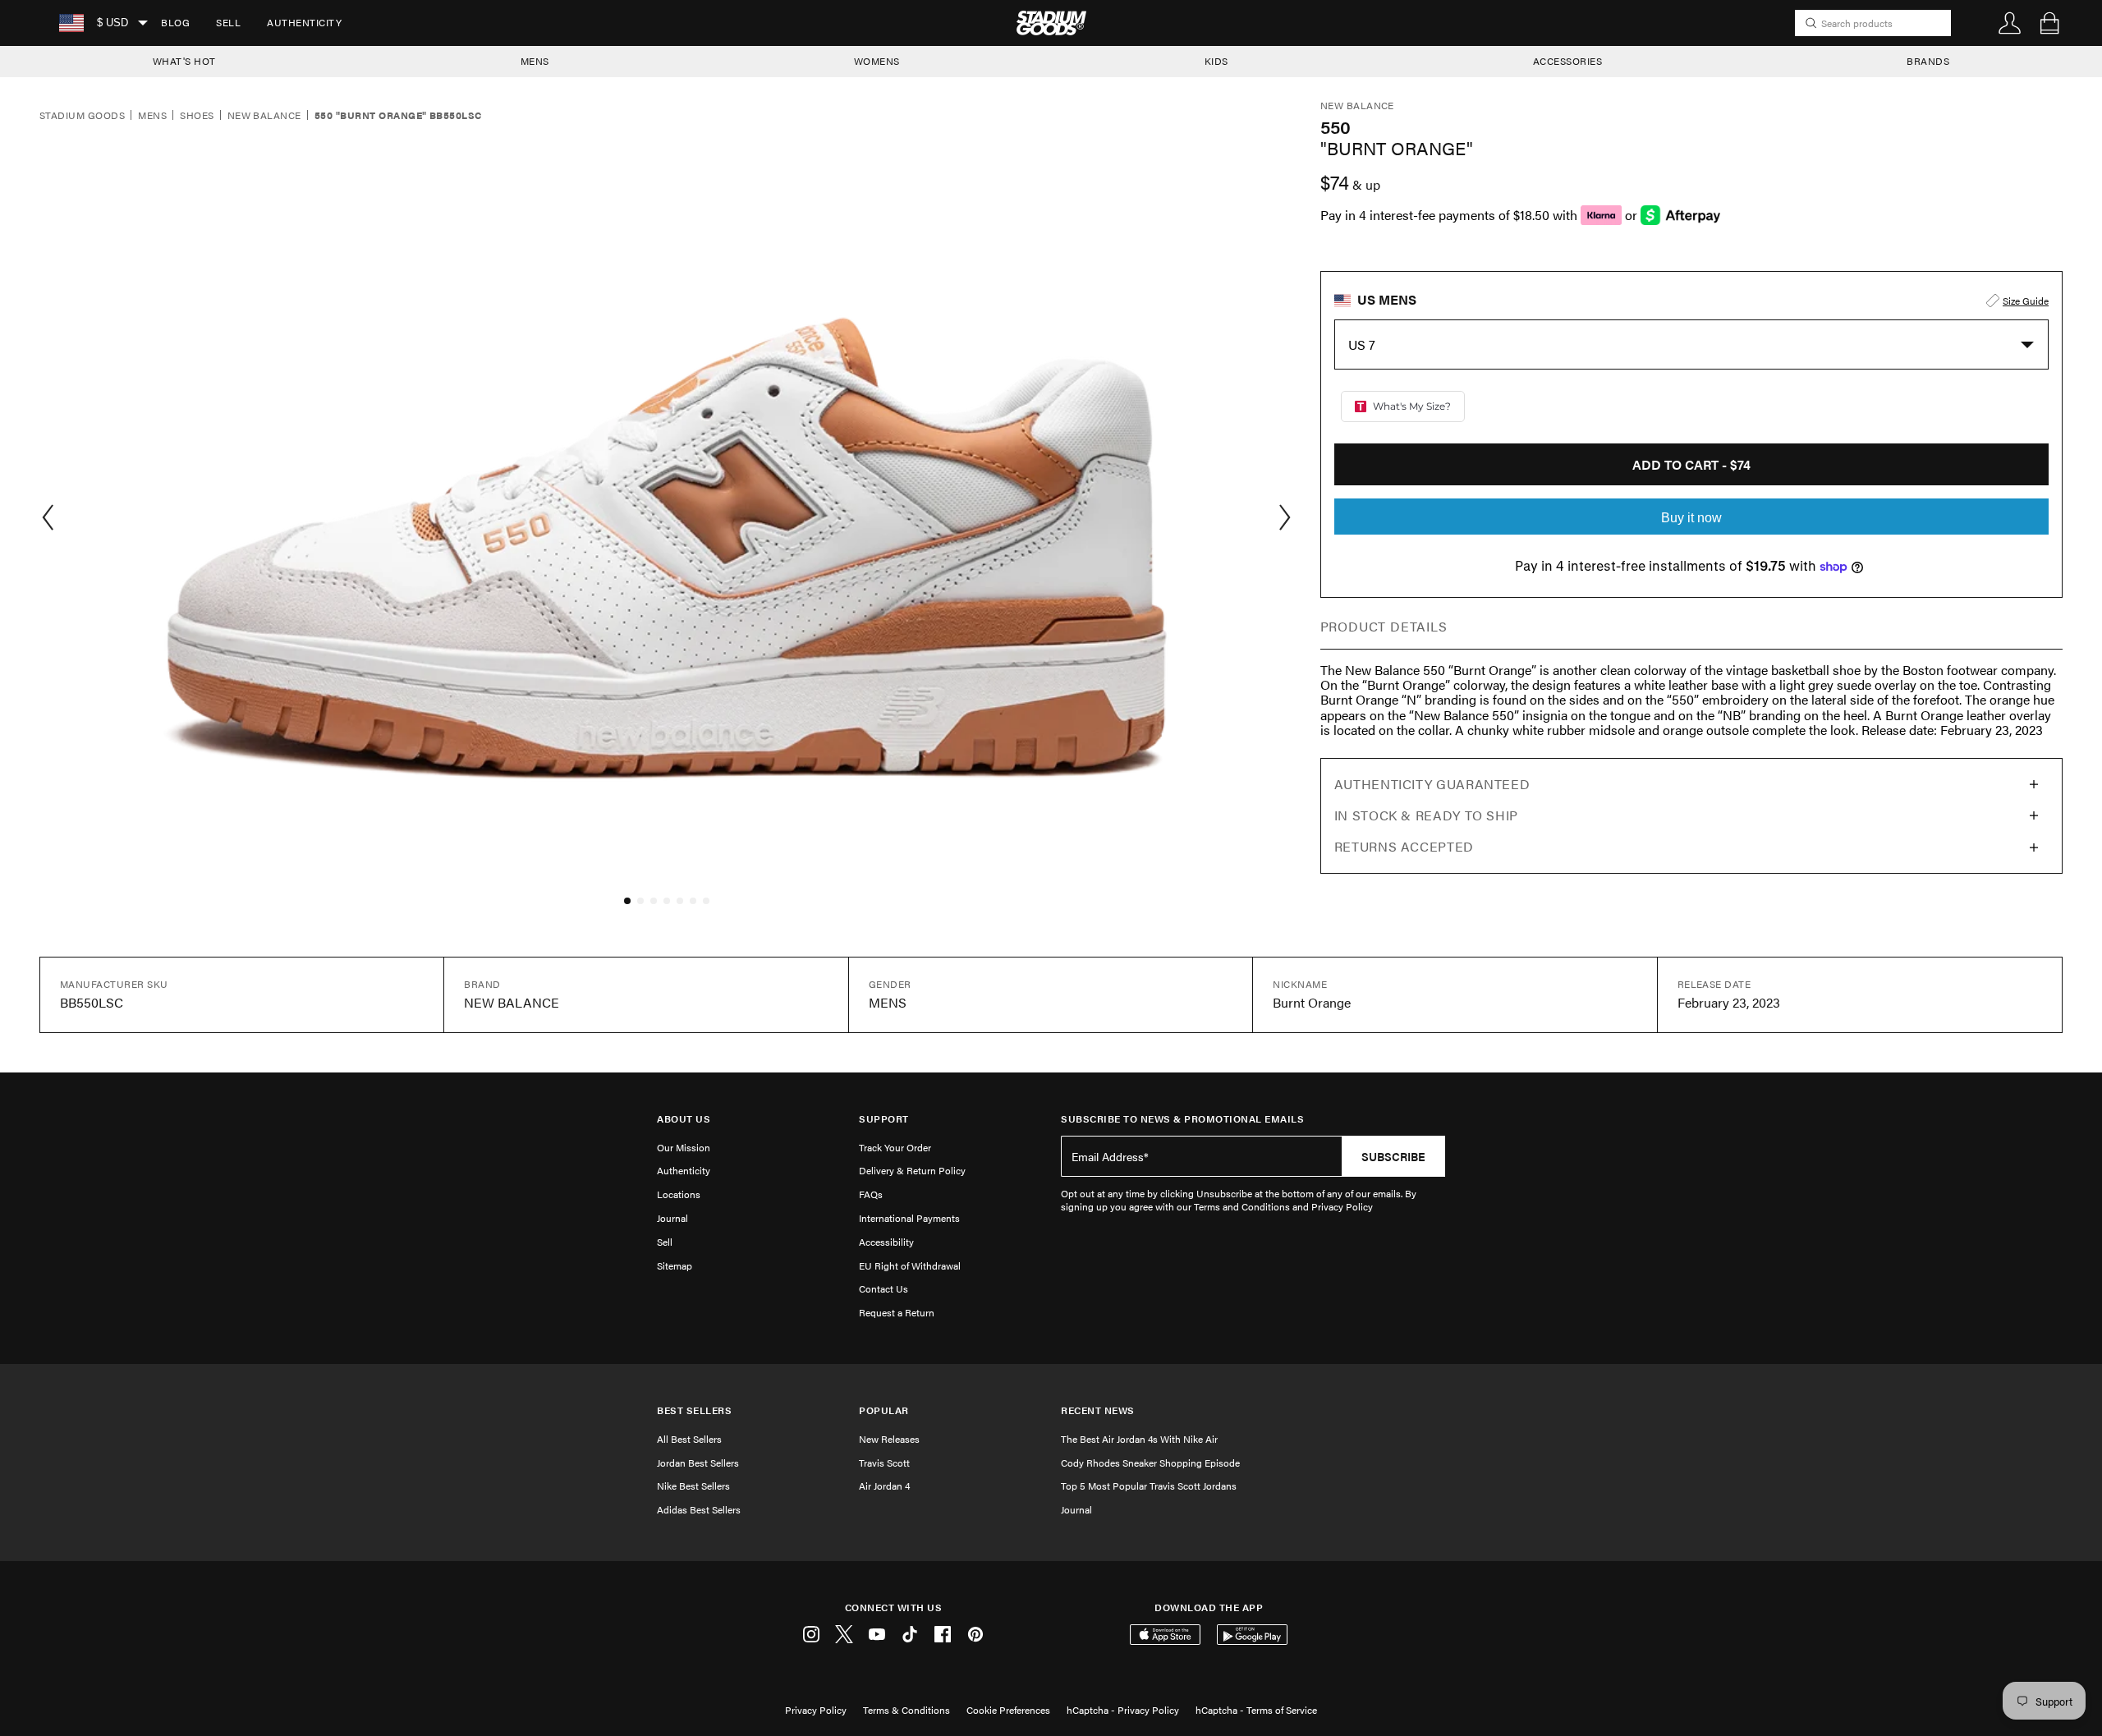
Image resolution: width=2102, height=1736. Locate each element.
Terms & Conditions (906, 1710)
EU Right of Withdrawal (910, 1265)
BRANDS (1928, 61)
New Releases (889, 1439)
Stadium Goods (82, 116)
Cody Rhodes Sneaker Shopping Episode (1150, 1463)
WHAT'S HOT (184, 61)
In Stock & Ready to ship (1426, 815)
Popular (884, 1410)
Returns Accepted (1404, 846)
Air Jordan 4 (884, 1486)
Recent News (1098, 1410)
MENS (535, 61)
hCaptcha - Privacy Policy (1123, 1710)
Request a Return (897, 1312)
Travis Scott (884, 1463)
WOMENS (877, 61)
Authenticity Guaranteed (1432, 784)
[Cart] (2049, 23)
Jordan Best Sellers (698, 1463)
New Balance (264, 116)
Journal (672, 1218)
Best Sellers (694, 1410)
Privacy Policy (816, 1710)
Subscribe (1393, 1156)
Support (884, 1119)
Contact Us (883, 1288)
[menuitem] (175, 23)
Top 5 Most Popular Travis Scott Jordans (1149, 1486)
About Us (684, 1119)
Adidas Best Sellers (699, 1509)
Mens (152, 116)
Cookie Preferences (1008, 1710)
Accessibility (886, 1242)
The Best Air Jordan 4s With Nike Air (1139, 1439)
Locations (679, 1194)
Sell (228, 22)
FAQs (871, 1194)
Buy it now (1691, 518)
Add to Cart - (1691, 464)
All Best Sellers (689, 1439)
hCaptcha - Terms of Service (1256, 1710)
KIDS (1216, 61)
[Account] (2010, 23)
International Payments (909, 1218)
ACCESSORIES (1568, 61)
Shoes (197, 116)
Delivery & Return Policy (912, 1170)
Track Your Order (895, 1147)
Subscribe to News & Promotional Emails (1182, 1119)
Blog (175, 22)
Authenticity (304, 22)
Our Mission (684, 1147)
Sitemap (675, 1265)
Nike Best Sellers (693, 1486)
